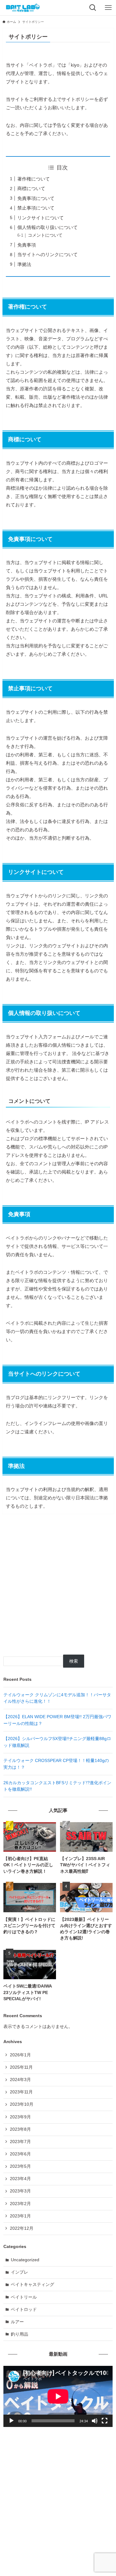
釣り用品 (19, 2334)
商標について (31, 188)
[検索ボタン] (93, 8)
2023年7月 (20, 2142)
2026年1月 (20, 2055)
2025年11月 (21, 2067)
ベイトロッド (24, 2310)
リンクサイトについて (41, 218)
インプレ (19, 2272)
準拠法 (24, 264)
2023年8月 (20, 2129)
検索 (74, 1661)
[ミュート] (95, 2421)
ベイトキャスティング (32, 2285)
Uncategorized (25, 2260)
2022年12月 (22, 2228)
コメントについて (45, 235)
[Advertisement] (58, 1588)
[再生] (11, 2421)
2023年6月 (20, 2154)
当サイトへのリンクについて (47, 254)
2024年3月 (20, 2080)
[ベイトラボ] (23, 8)
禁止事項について (36, 208)
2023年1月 (20, 2216)
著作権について (34, 179)
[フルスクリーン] (105, 2421)
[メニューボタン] (108, 8)
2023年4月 (20, 2179)
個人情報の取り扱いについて (47, 227)
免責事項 (27, 245)
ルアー (17, 2322)
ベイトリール (24, 2297)
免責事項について (36, 198)
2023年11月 (21, 2092)
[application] (58, 2396)
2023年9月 (20, 2117)
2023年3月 (20, 2191)
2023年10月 (22, 2104)
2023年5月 (20, 2166)
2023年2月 (20, 2204)
